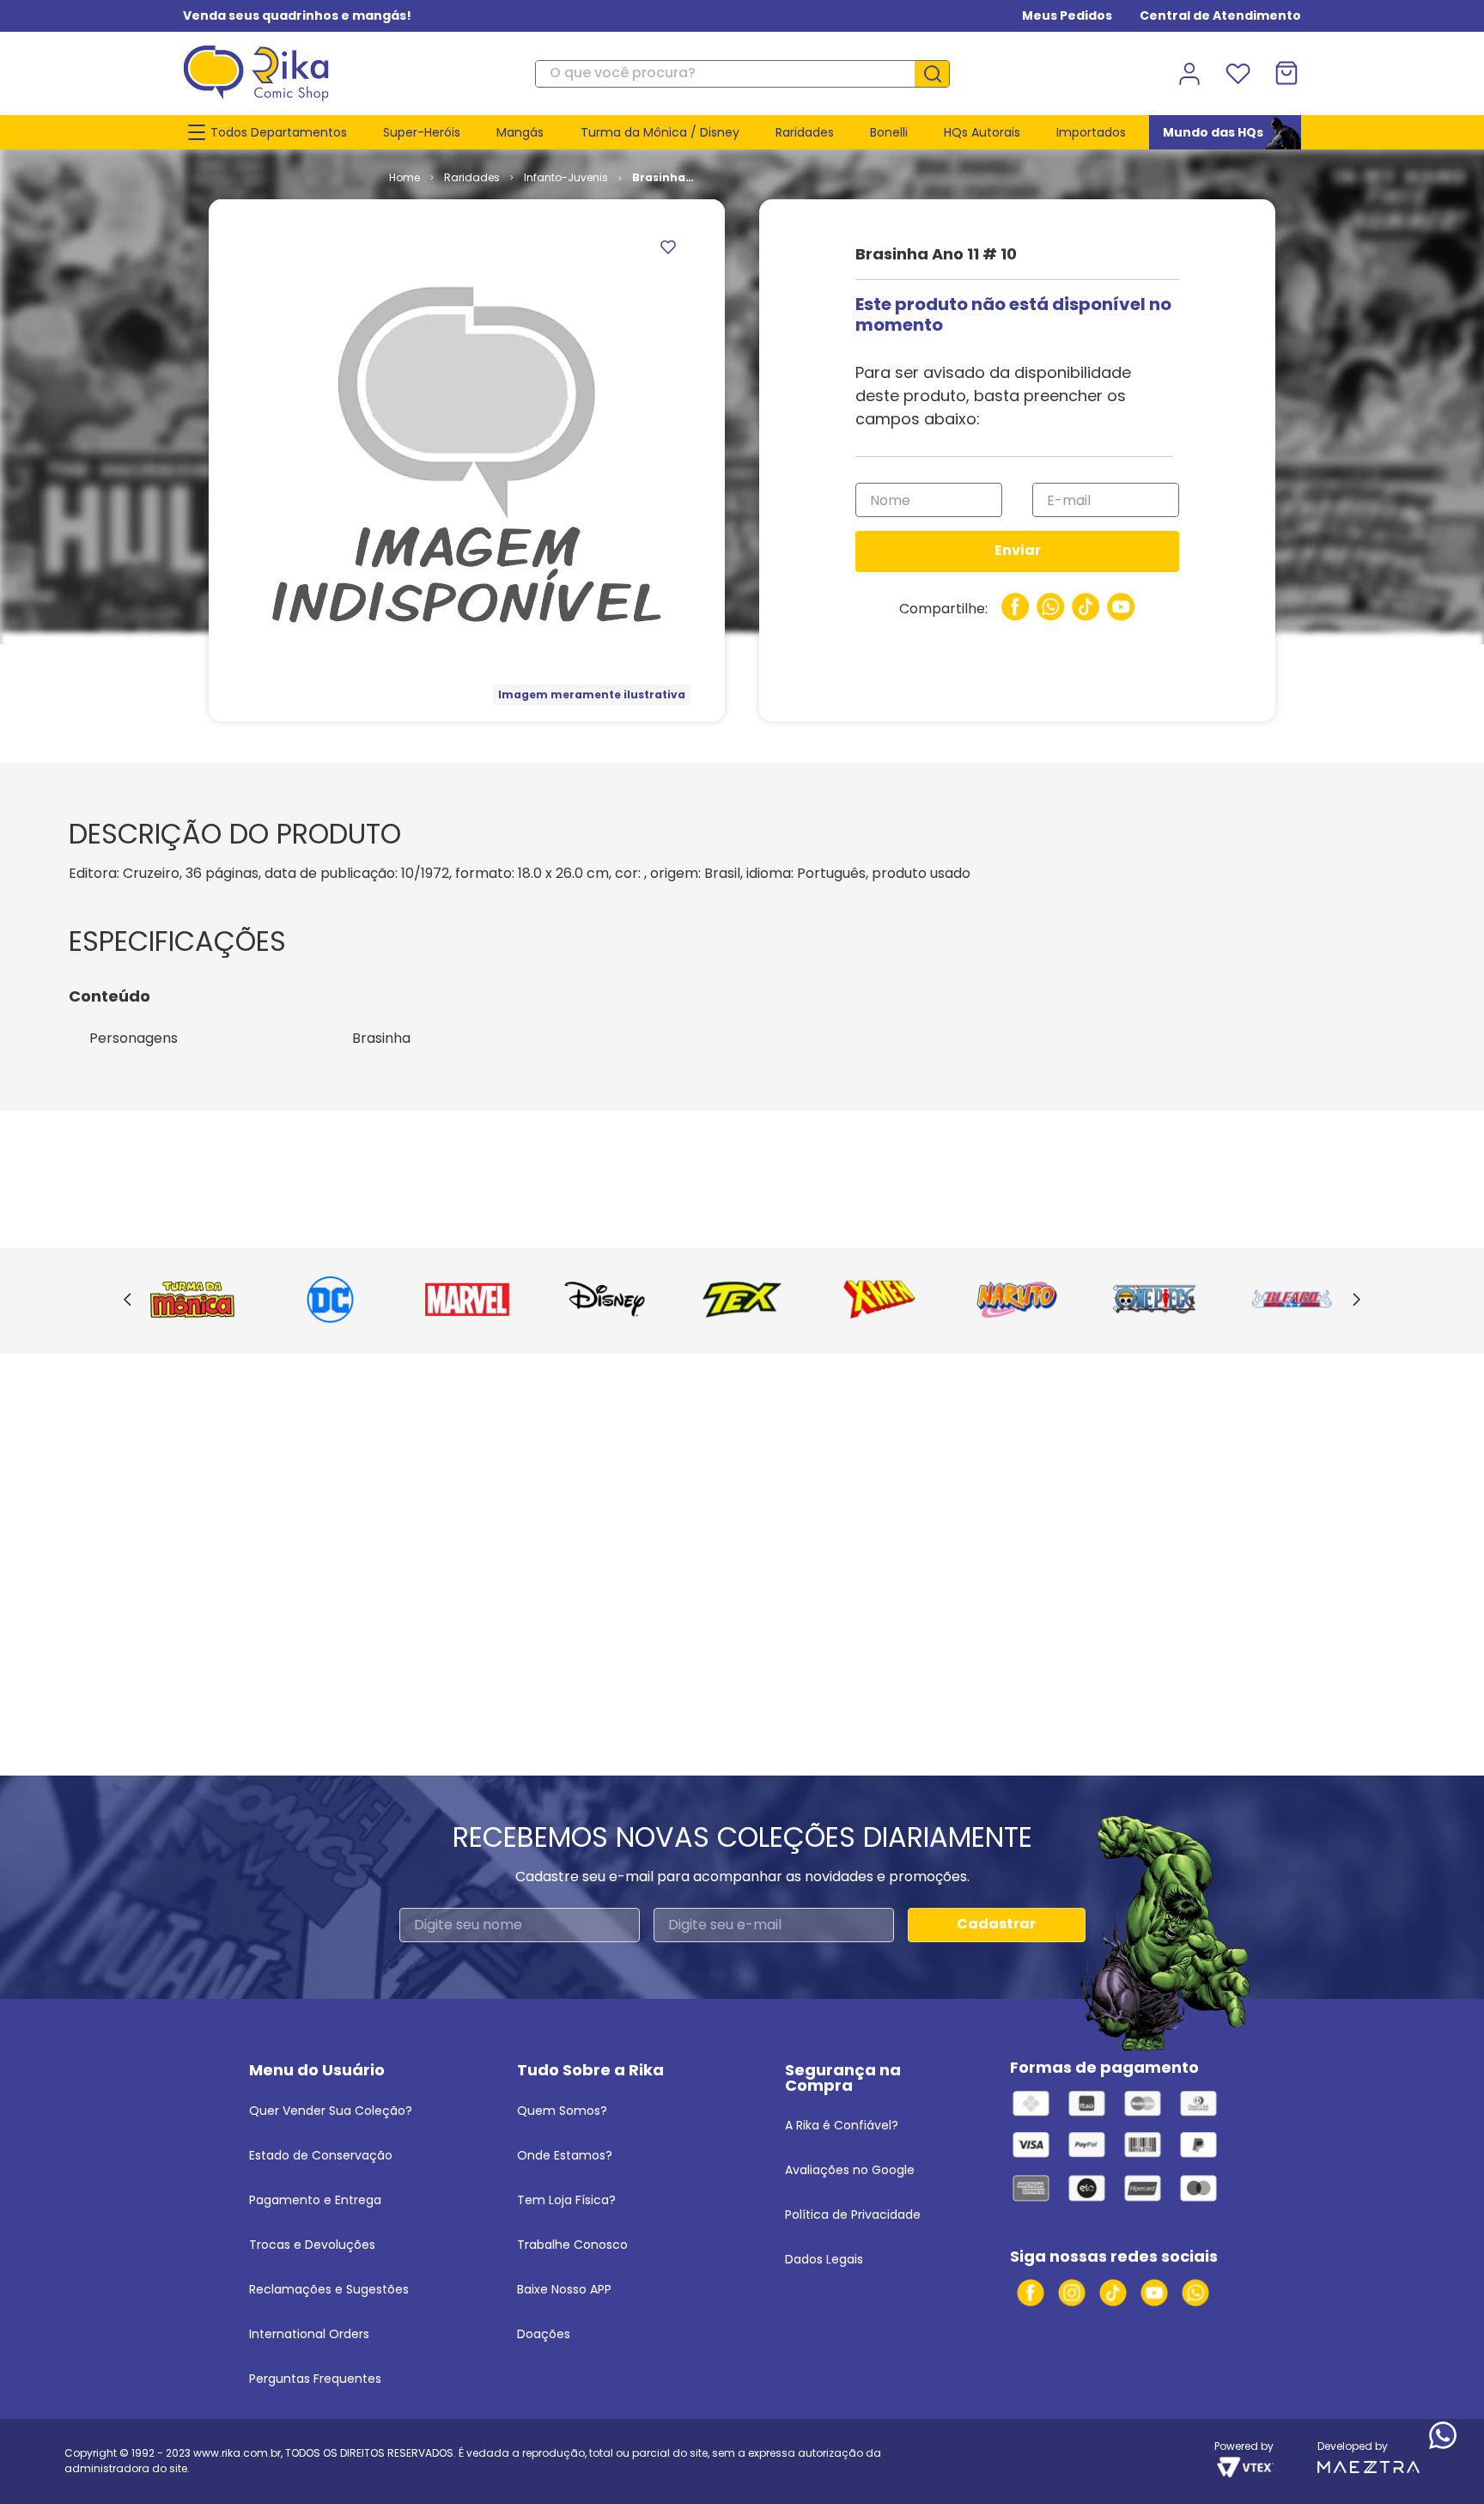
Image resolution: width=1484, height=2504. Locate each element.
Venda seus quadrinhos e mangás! (297, 15)
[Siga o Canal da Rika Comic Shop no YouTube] (1154, 2293)
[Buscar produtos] (939, 74)
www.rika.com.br (237, 2453)
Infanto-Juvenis (566, 177)
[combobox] (742, 74)
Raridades (472, 177)
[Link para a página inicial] (404, 178)
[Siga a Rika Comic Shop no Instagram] (1072, 2293)
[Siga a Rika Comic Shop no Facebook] (1031, 2293)
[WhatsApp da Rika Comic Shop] (1195, 2293)
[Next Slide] (1356, 1301)
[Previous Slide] (128, 1301)
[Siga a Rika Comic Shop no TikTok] (1113, 2293)
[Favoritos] (1238, 74)
